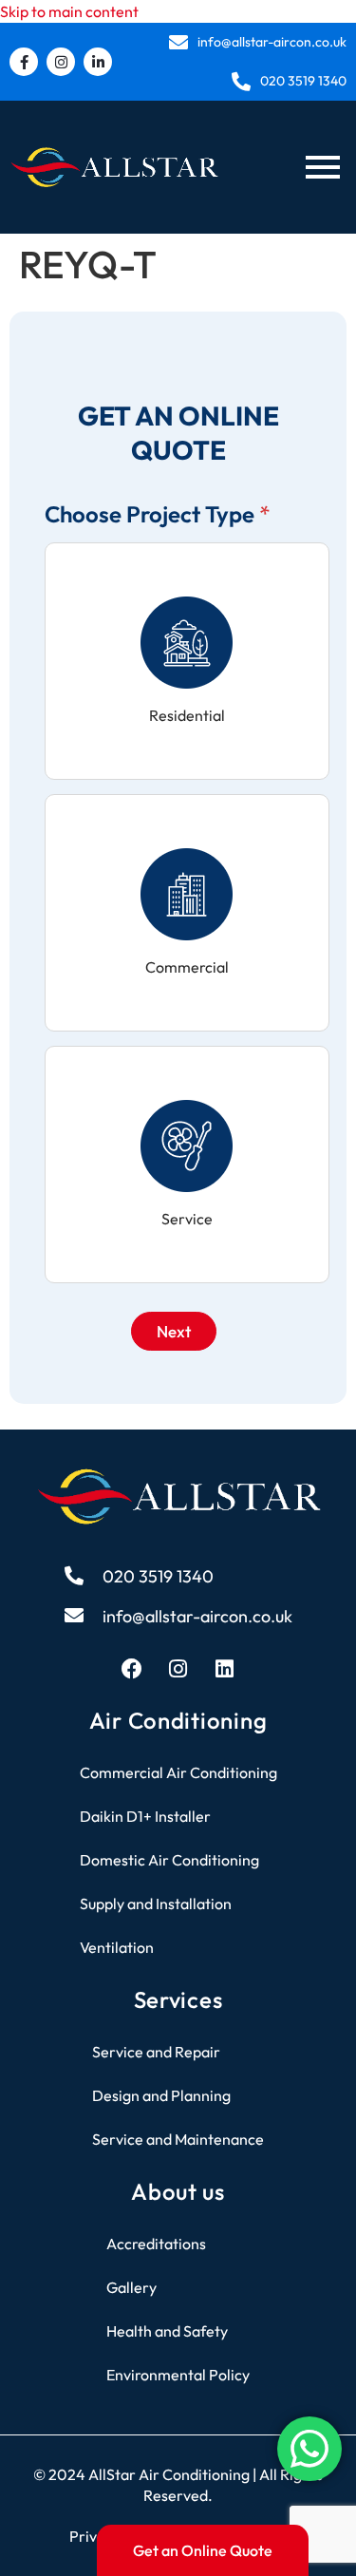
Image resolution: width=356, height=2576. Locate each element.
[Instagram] (61, 62)
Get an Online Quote (203, 2550)
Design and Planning (161, 2095)
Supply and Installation (156, 1904)
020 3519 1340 (303, 81)
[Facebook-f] (24, 62)
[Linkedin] (225, 1669)
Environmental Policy (178, 2375)
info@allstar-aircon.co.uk (272, 42)
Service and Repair (156, 2052)
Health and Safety (167, 2331)
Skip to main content (69, 11)
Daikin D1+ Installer (145, 1816)
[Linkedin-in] (98, 62)
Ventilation (117, 1947)
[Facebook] (132, 1669)
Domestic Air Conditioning (169, 1860)
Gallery (131, 2287)
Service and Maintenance (178, 2139)
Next (174, 1331)
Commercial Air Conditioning (178, 1772)
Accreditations (156, 2244)
